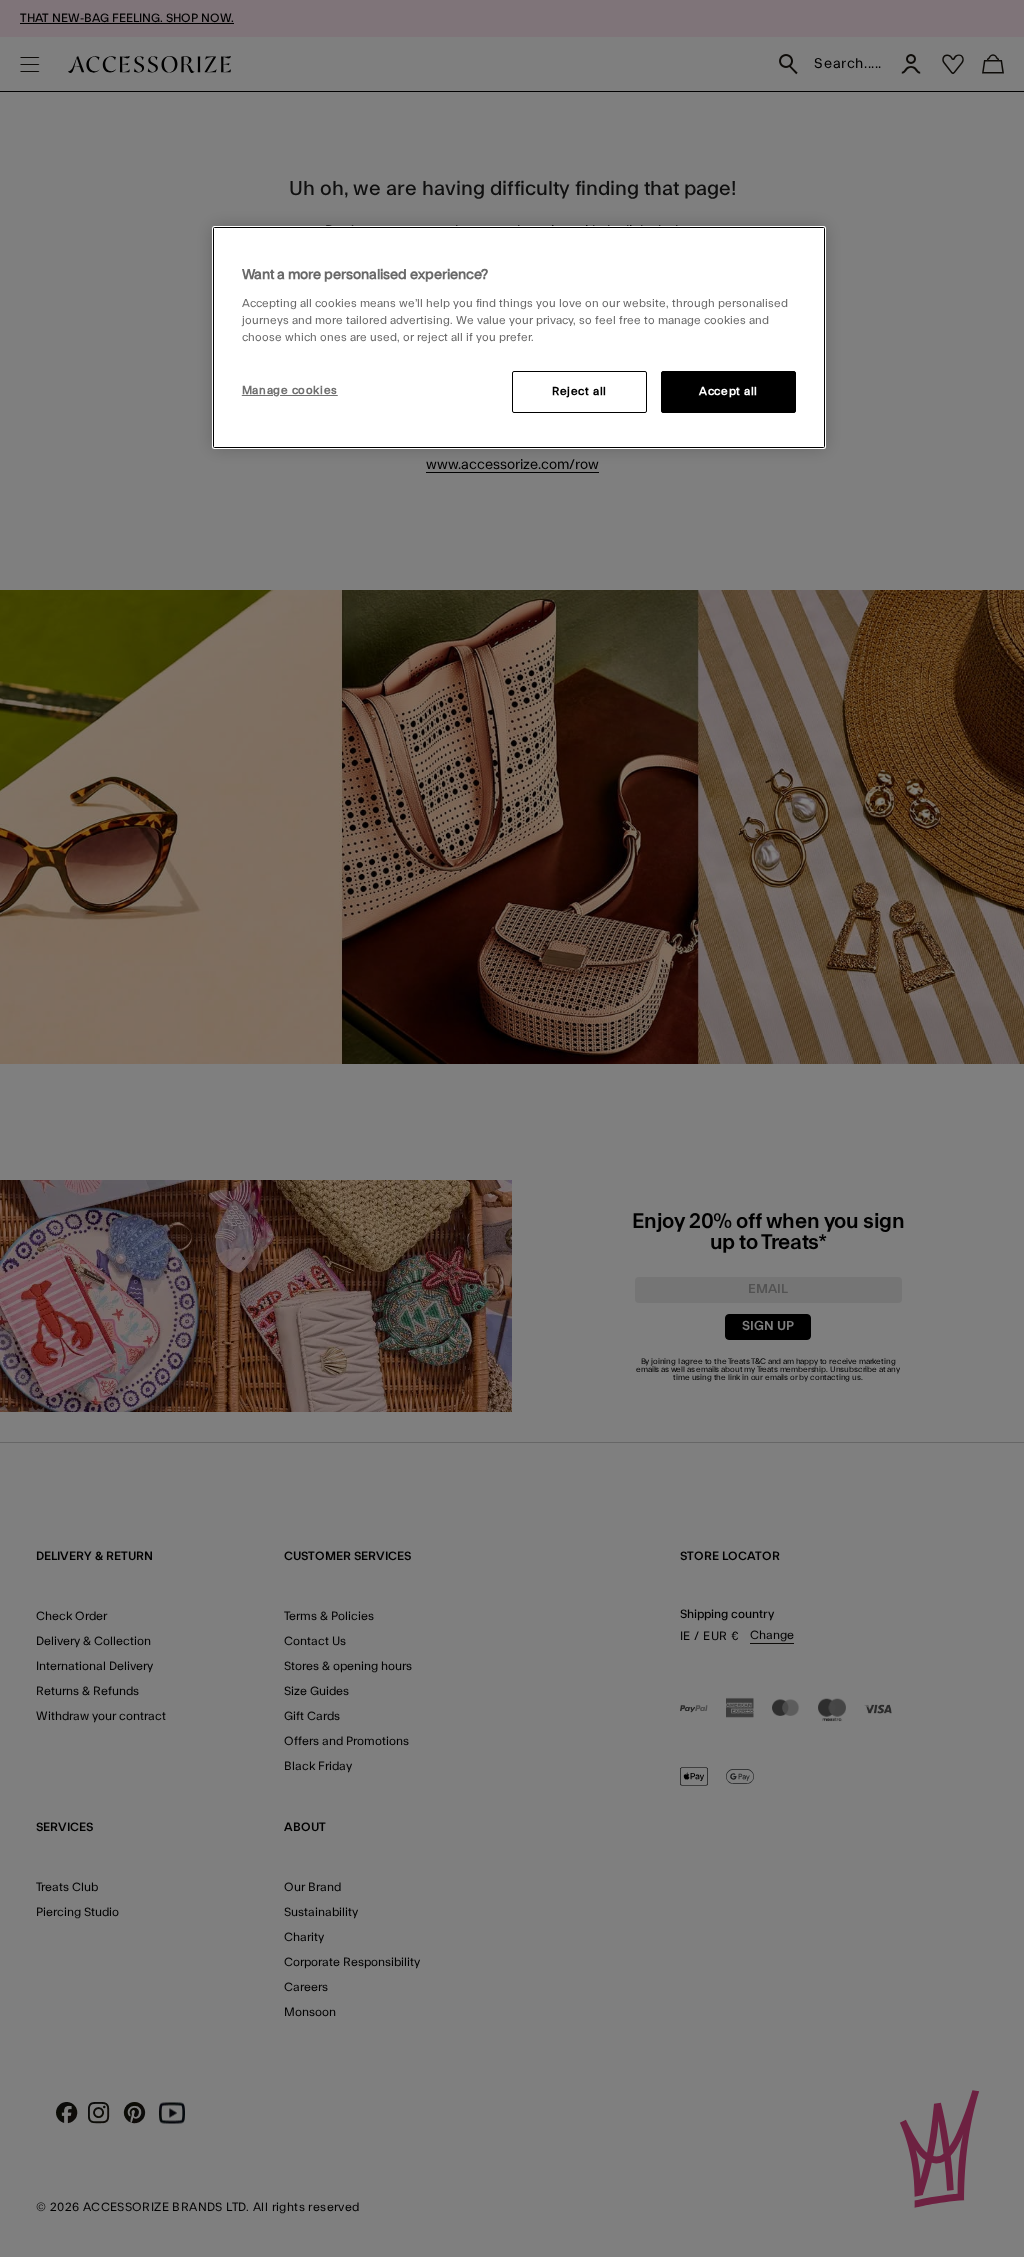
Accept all (728, 391)
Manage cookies (290, 390)
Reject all (579, 391)
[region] (519, 338)
